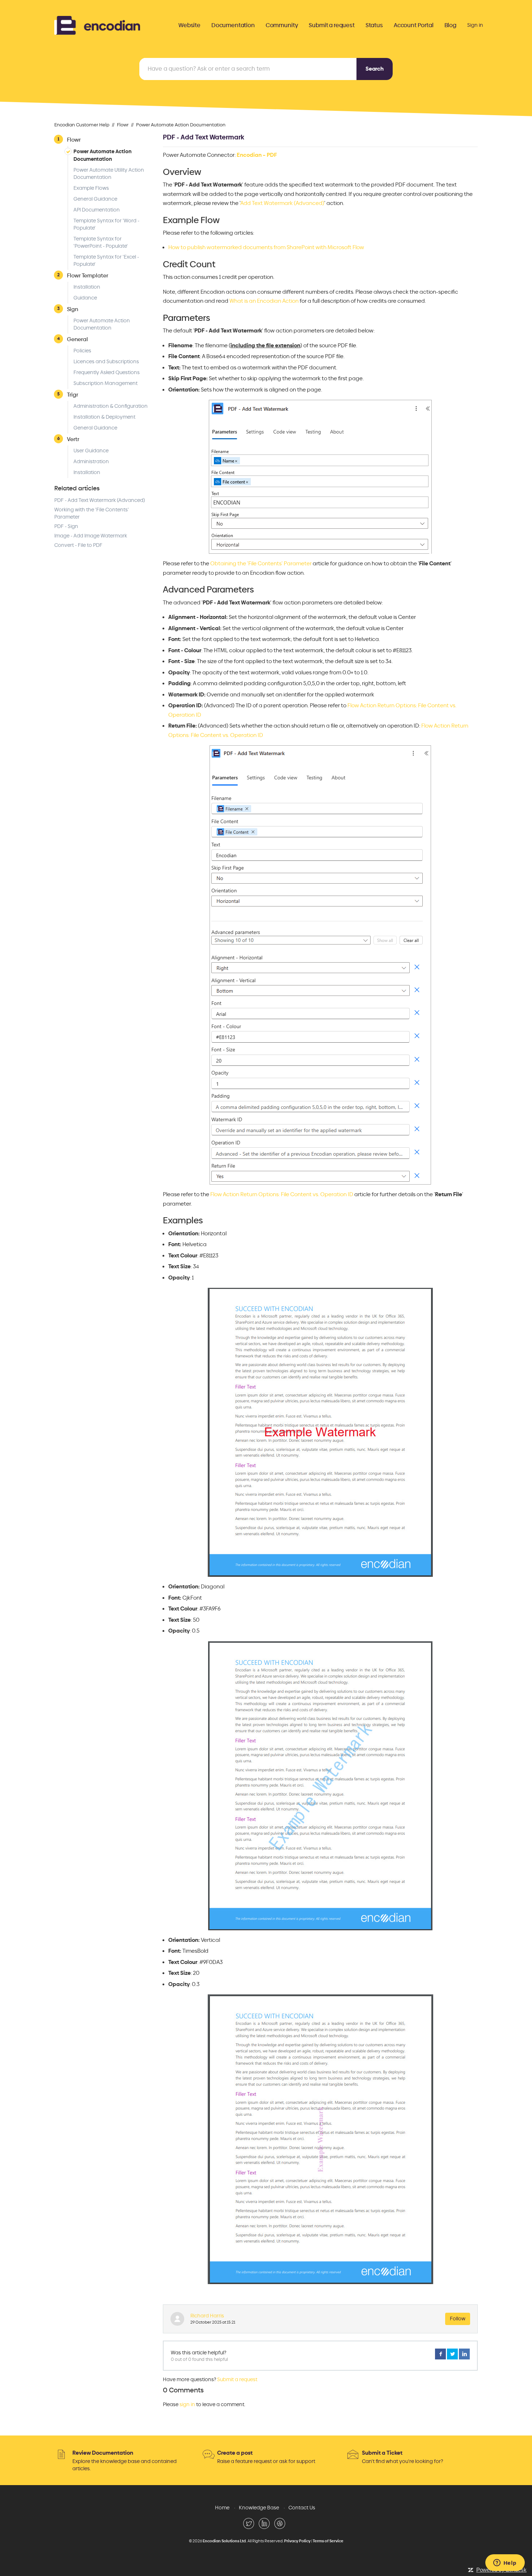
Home (222, 2508)
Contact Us (302, 2508)
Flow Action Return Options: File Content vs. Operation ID (282, 1194)
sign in (187, 2405)
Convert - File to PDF (78, 545)
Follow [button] (458, 2319)
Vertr (73, 439)
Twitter (452, 2354)
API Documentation (97, 210)
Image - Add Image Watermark (91, 536)
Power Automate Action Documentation (181, 125)
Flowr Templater (88, 275)
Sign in (475, 25)
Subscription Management (105, 383)
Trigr (73, 395)
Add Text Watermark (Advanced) (282, 203)
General (77, 339)
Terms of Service (328, 2541)
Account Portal (414, 25)
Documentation (233, 25)
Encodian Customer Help (82, 125)
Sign (73, 309)
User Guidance (91, 451)
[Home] (97, 24)
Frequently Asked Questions (107, 372)
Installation (87, 287)
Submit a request (332, 25)
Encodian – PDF (257, 155)
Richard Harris (207, 2316)
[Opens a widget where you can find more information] (505, 2563)
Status (374, 25)
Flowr (123, 125)
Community (282, 25)
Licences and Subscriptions (106, 362)
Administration (91, 462)
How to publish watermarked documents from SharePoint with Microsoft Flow (266, 247)
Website (189, 25)
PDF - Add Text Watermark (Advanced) (100, 500)
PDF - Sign (66, 526)
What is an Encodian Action (264, 301)
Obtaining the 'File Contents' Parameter (261, 564)
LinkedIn (464, 2354)
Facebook (440, 2354)
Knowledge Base (259, 2508)
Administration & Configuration (111, 406)
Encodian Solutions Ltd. (225, 2541)
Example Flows (91, 188)
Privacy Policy (297, 2541)
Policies (82, 351)
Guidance (85, 298)
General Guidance (95, 199)
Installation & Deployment (104, 417)
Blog (450, 25)
